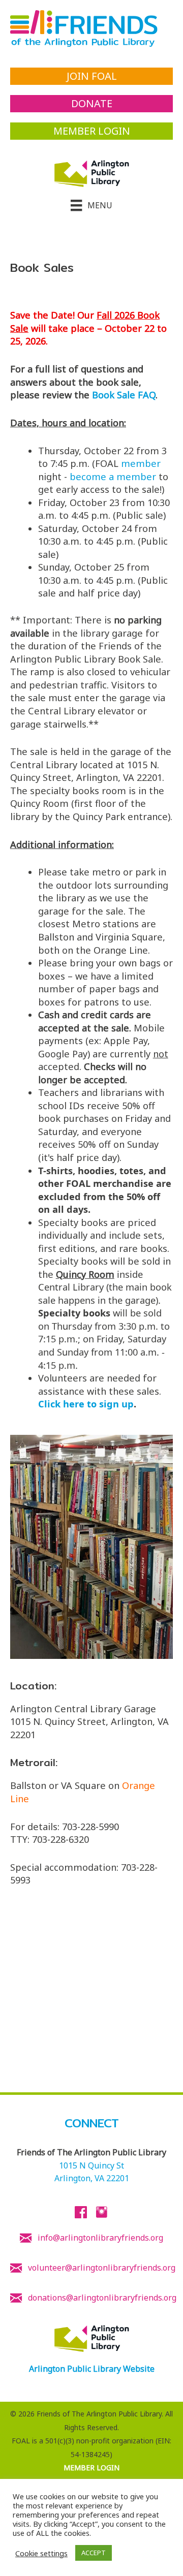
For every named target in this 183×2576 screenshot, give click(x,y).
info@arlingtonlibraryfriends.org (100, 2238)
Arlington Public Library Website (92, 2369)
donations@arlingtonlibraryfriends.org (102, 2298)
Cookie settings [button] (41, 2553)
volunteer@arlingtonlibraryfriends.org (102, 2268)
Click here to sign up (86, 1404)
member (141, 463)
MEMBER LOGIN (91, 2468)
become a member (113, 477)
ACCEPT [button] (94, 2553)
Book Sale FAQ (124, 395)
